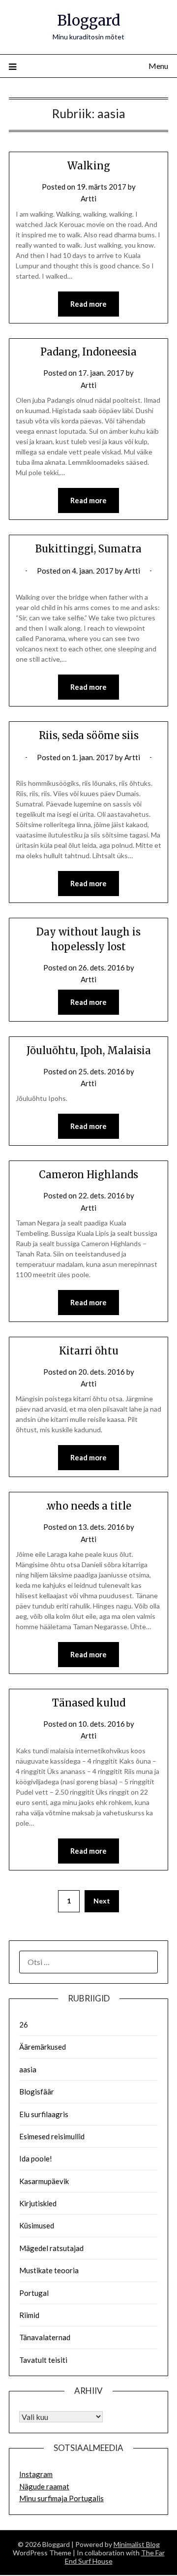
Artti (88, 198)
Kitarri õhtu (89, 1351)
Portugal (34, 2293)
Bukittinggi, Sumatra (88, 549)
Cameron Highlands (88, 1175)
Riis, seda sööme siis (89, 735)
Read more (88, 304)
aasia (28, 2069)
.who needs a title (89, 1506)
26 (24, 2025)
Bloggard (89, 20)
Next (102, 1901)
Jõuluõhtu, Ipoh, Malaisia (89, 1050)
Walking (89, 166)
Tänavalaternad (45, 2337)
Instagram (36, 2474)
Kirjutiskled (38, 2203)
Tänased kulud (89, 1703)
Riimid (29, 2315)
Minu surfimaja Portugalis (61, 2498)
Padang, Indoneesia (88, 352)
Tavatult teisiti (43, 2360)
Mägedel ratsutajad (51, 2248)
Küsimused (37, 2225)
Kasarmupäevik (44, 2181)
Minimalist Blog (137, 2544)
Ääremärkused (43, 2047)
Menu (158, 66)
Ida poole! (36, 2158)
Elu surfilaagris (44, 2114)
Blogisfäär (37, 2092)
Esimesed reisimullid (52, 2136)
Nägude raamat (44, 2486)
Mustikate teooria (49, 2270)
